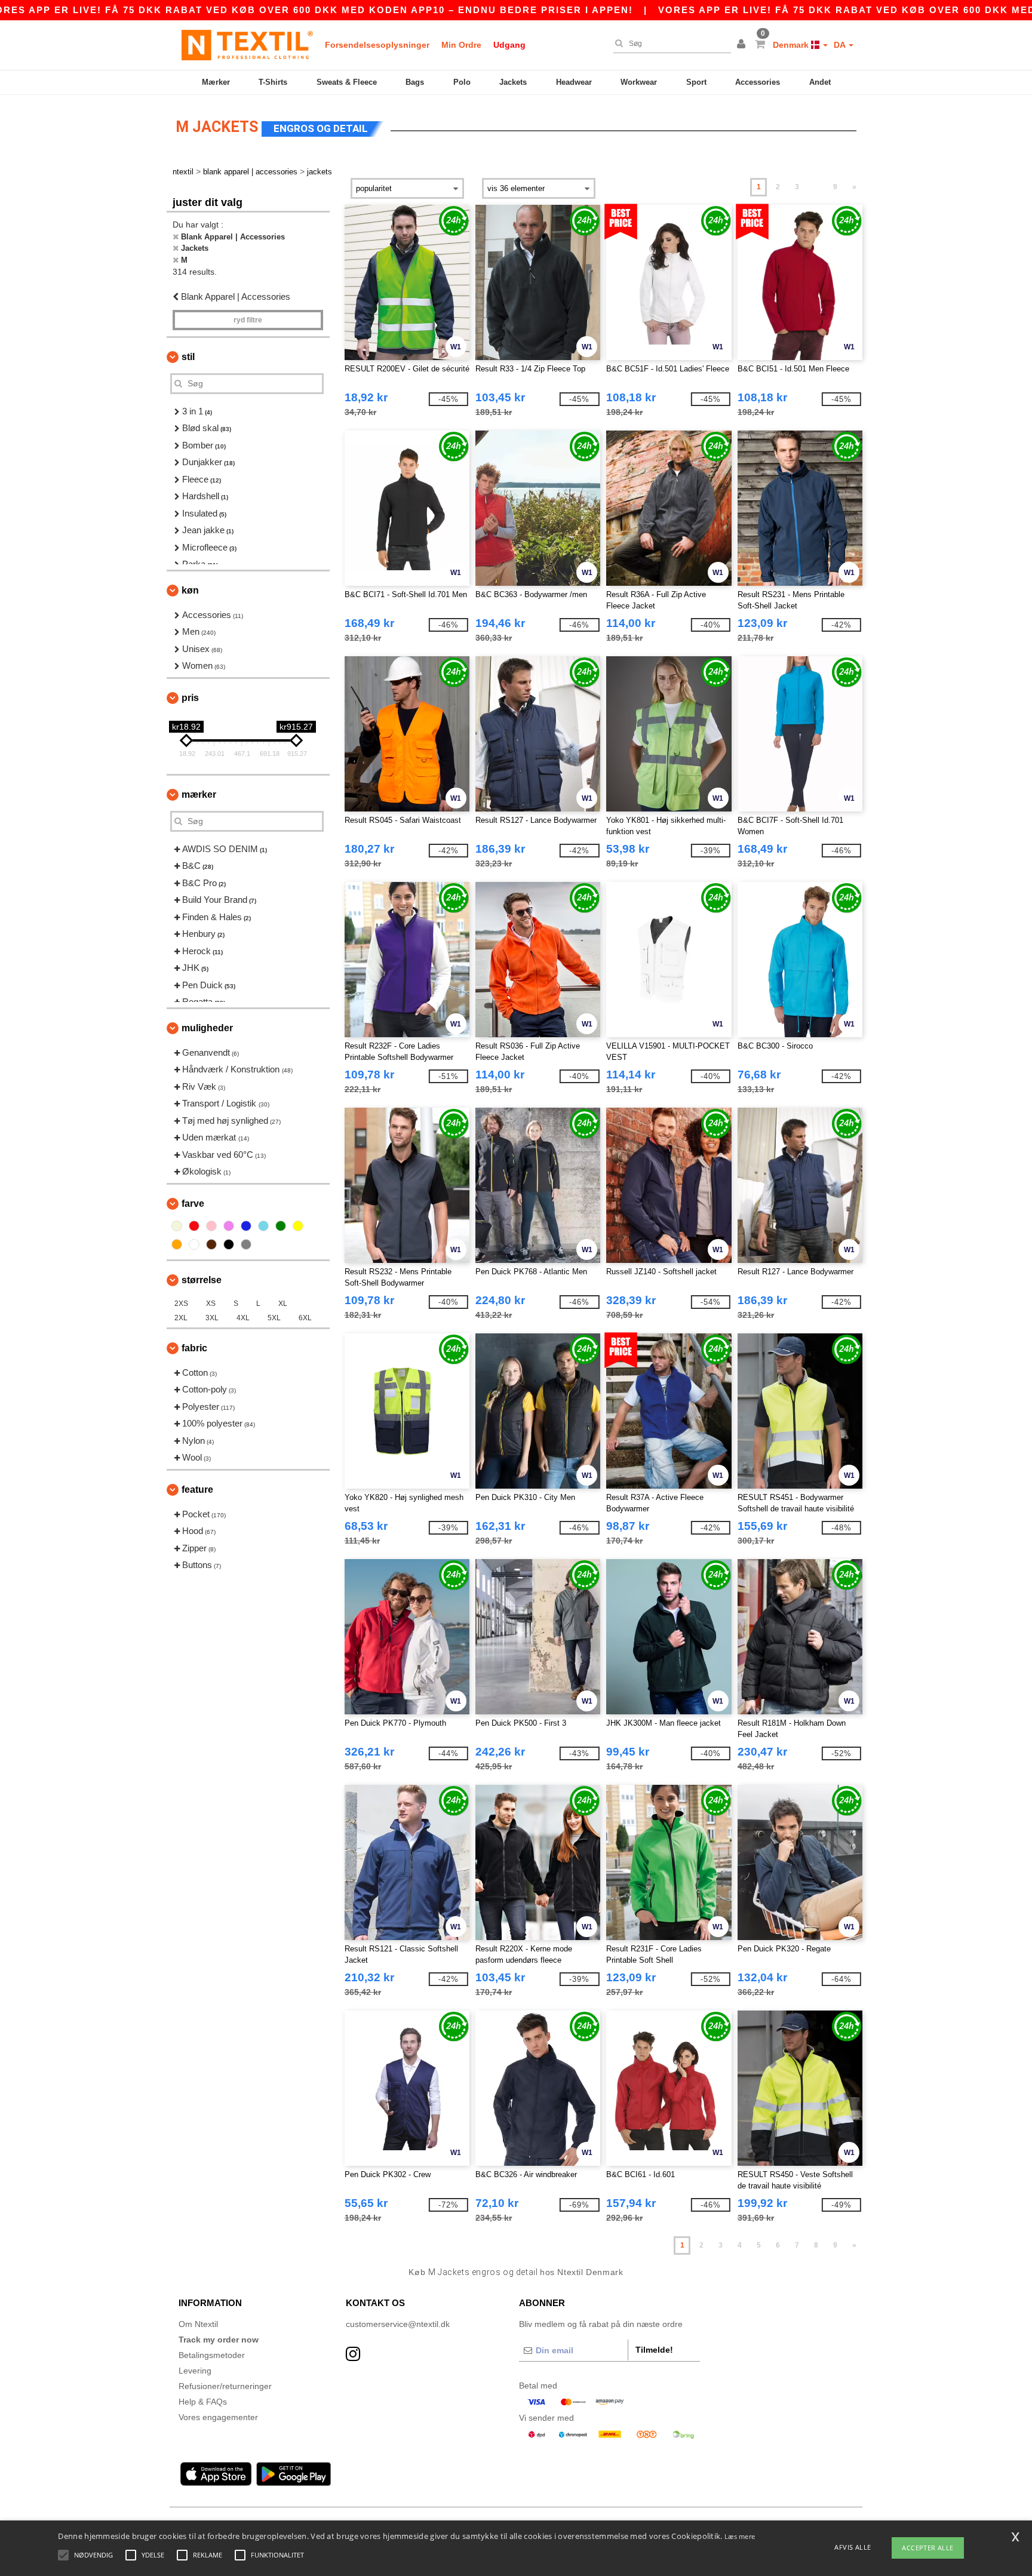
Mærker (216, 82)
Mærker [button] (199, 794)
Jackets (513, 82)
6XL (305, 1318)
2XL (181, 1318)
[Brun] (211, 1244)
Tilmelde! (654, 2350)
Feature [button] (197, 1490)
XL (283, 1304)
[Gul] (298, 1226)
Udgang (509, 45)
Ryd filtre (248, 320)
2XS (181, 1304)
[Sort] (229, 1244)
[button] (743, 45)
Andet (820, 82)
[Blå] (246, 1226)
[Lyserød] (211, 1226)
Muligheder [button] (207, 1028)
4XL (243, 1318)
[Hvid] (194, 1244)
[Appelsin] (177, 1244)
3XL (212, 1318)
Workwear (639, 82)
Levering (195, 2371)
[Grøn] (281, 1226)
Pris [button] (190, 698)
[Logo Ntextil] (247, 45)
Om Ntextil (198, 2324)
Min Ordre (461, 45)
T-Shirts (273, 82)
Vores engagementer (218, 2417)
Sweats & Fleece (347, 82)
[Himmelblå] (263, 1226)
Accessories (758, 82)
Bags (415, 82)
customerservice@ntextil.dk (398, 2324)
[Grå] (246, 1244)
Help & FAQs (203, 2402)
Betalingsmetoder (212, 2355)
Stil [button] (188, 357)
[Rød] (194, 1226)
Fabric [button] (194, 1348)
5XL (274, 1318)
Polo (462, 82)
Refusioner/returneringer (225, 2386)
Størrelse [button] (202, 1280)
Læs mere (740, 2536)
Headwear (574, 82)
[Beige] (177, 1226)
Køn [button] (190, 590)
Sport (696, 82)
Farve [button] (193, 1204)
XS (211, 1304)
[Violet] (229, 1226)
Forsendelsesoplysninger (377, 45)
